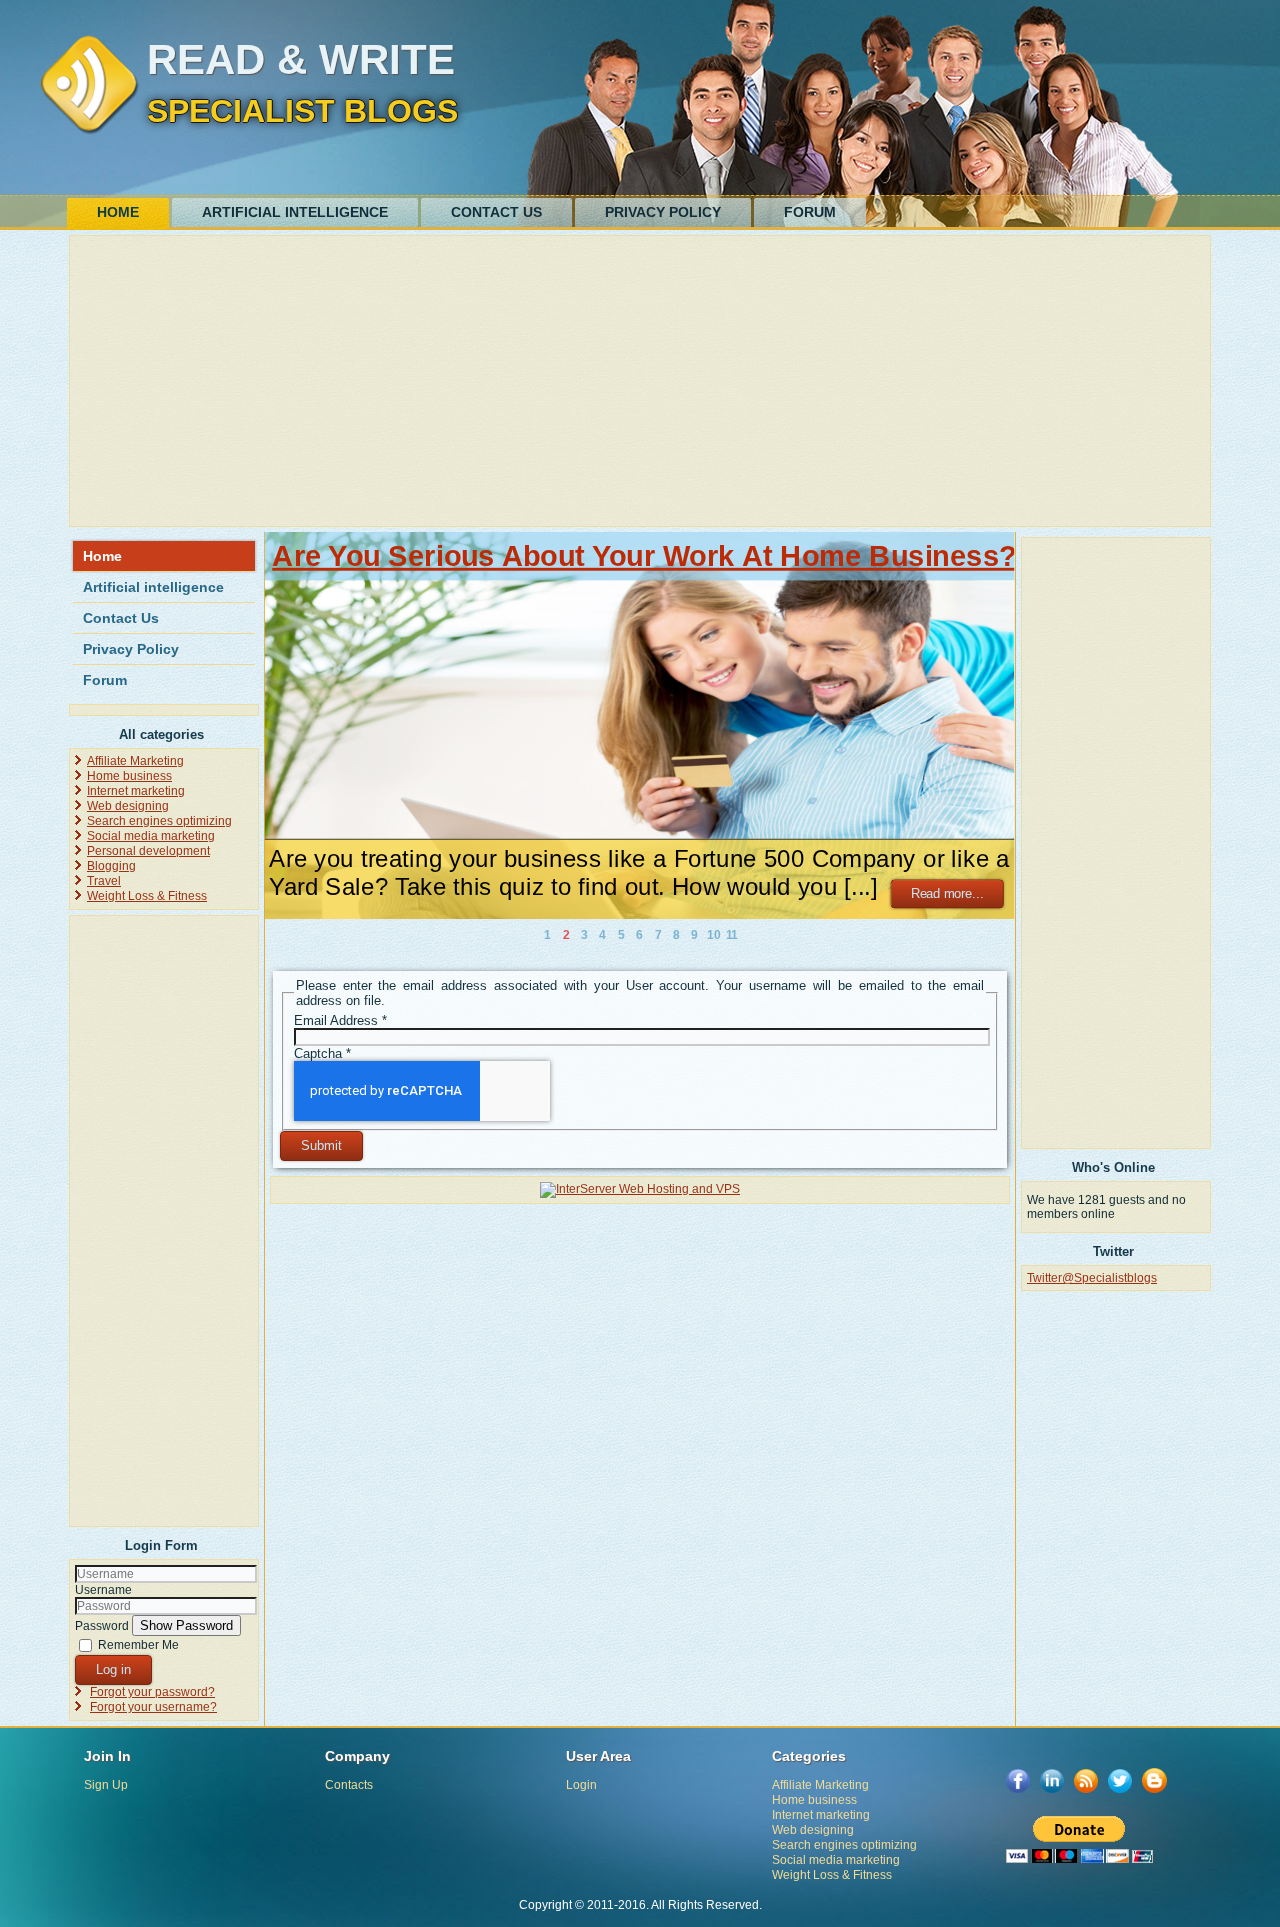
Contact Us (496, 212)
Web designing (128, 806)
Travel (104, 881)
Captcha (322, 1053)
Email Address (340, 1020)
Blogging (111, 866)
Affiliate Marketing (135, 761)
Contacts (349, 1785)
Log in (113, 1669)
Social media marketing (151, 836)
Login (581, 1785)
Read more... (947, 893)
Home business (129, 776)
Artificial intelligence (295, 212)
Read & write (301, 59)
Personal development (148, 851)
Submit (321, 1145)
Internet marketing (136, 791)
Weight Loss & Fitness (147, 896)
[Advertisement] (640, 381)
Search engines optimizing (159, 821)
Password (102, 1626)
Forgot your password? (152, 1692)
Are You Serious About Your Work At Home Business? (644, 556)
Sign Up (106, 1785)
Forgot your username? (153, 1707)
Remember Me (138, 1645)
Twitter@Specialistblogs (1092, 1278)
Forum (810, 212)
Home (118, 212)
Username (103, 1590)
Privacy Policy (663, 212)
